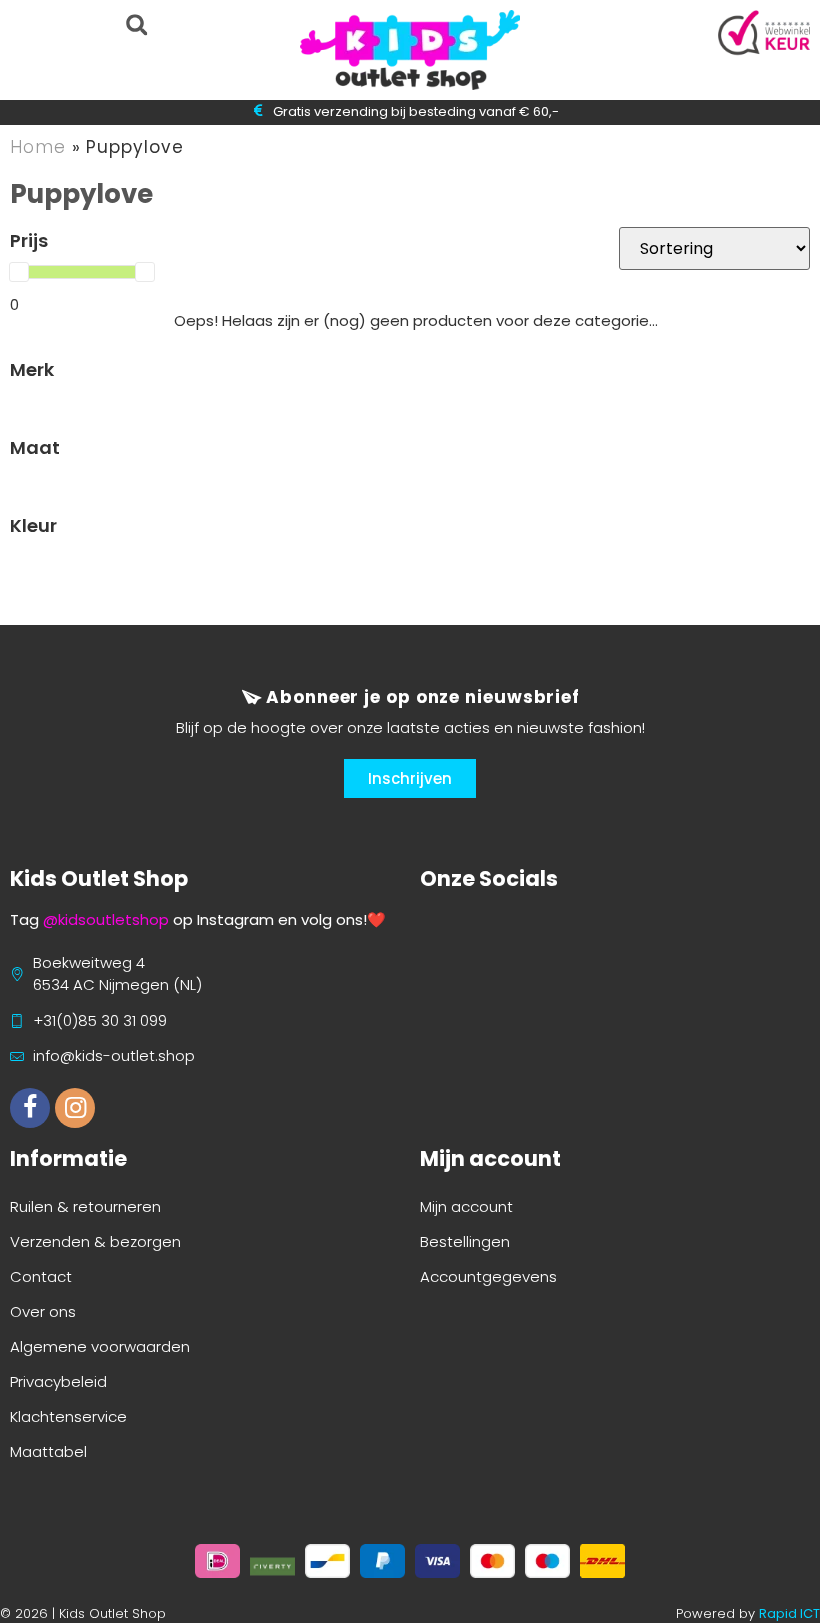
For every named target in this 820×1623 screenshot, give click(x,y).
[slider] (19, 272)
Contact (41, 1276)
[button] (136, 24)
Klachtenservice (68, 1416)
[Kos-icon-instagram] (75, 1108)
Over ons (43, 1311)
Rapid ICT (789, 1613)
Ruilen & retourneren (85, 1206)
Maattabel (48, 1451)
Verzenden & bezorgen (95, 1241)
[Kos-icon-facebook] (30, 1108)
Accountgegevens (488, 1276)
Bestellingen (465, 1241)
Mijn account (466, 1206)
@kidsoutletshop (106, 919)
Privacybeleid (58, 1381)
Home (38, 147)
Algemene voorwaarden (100, 1346)
